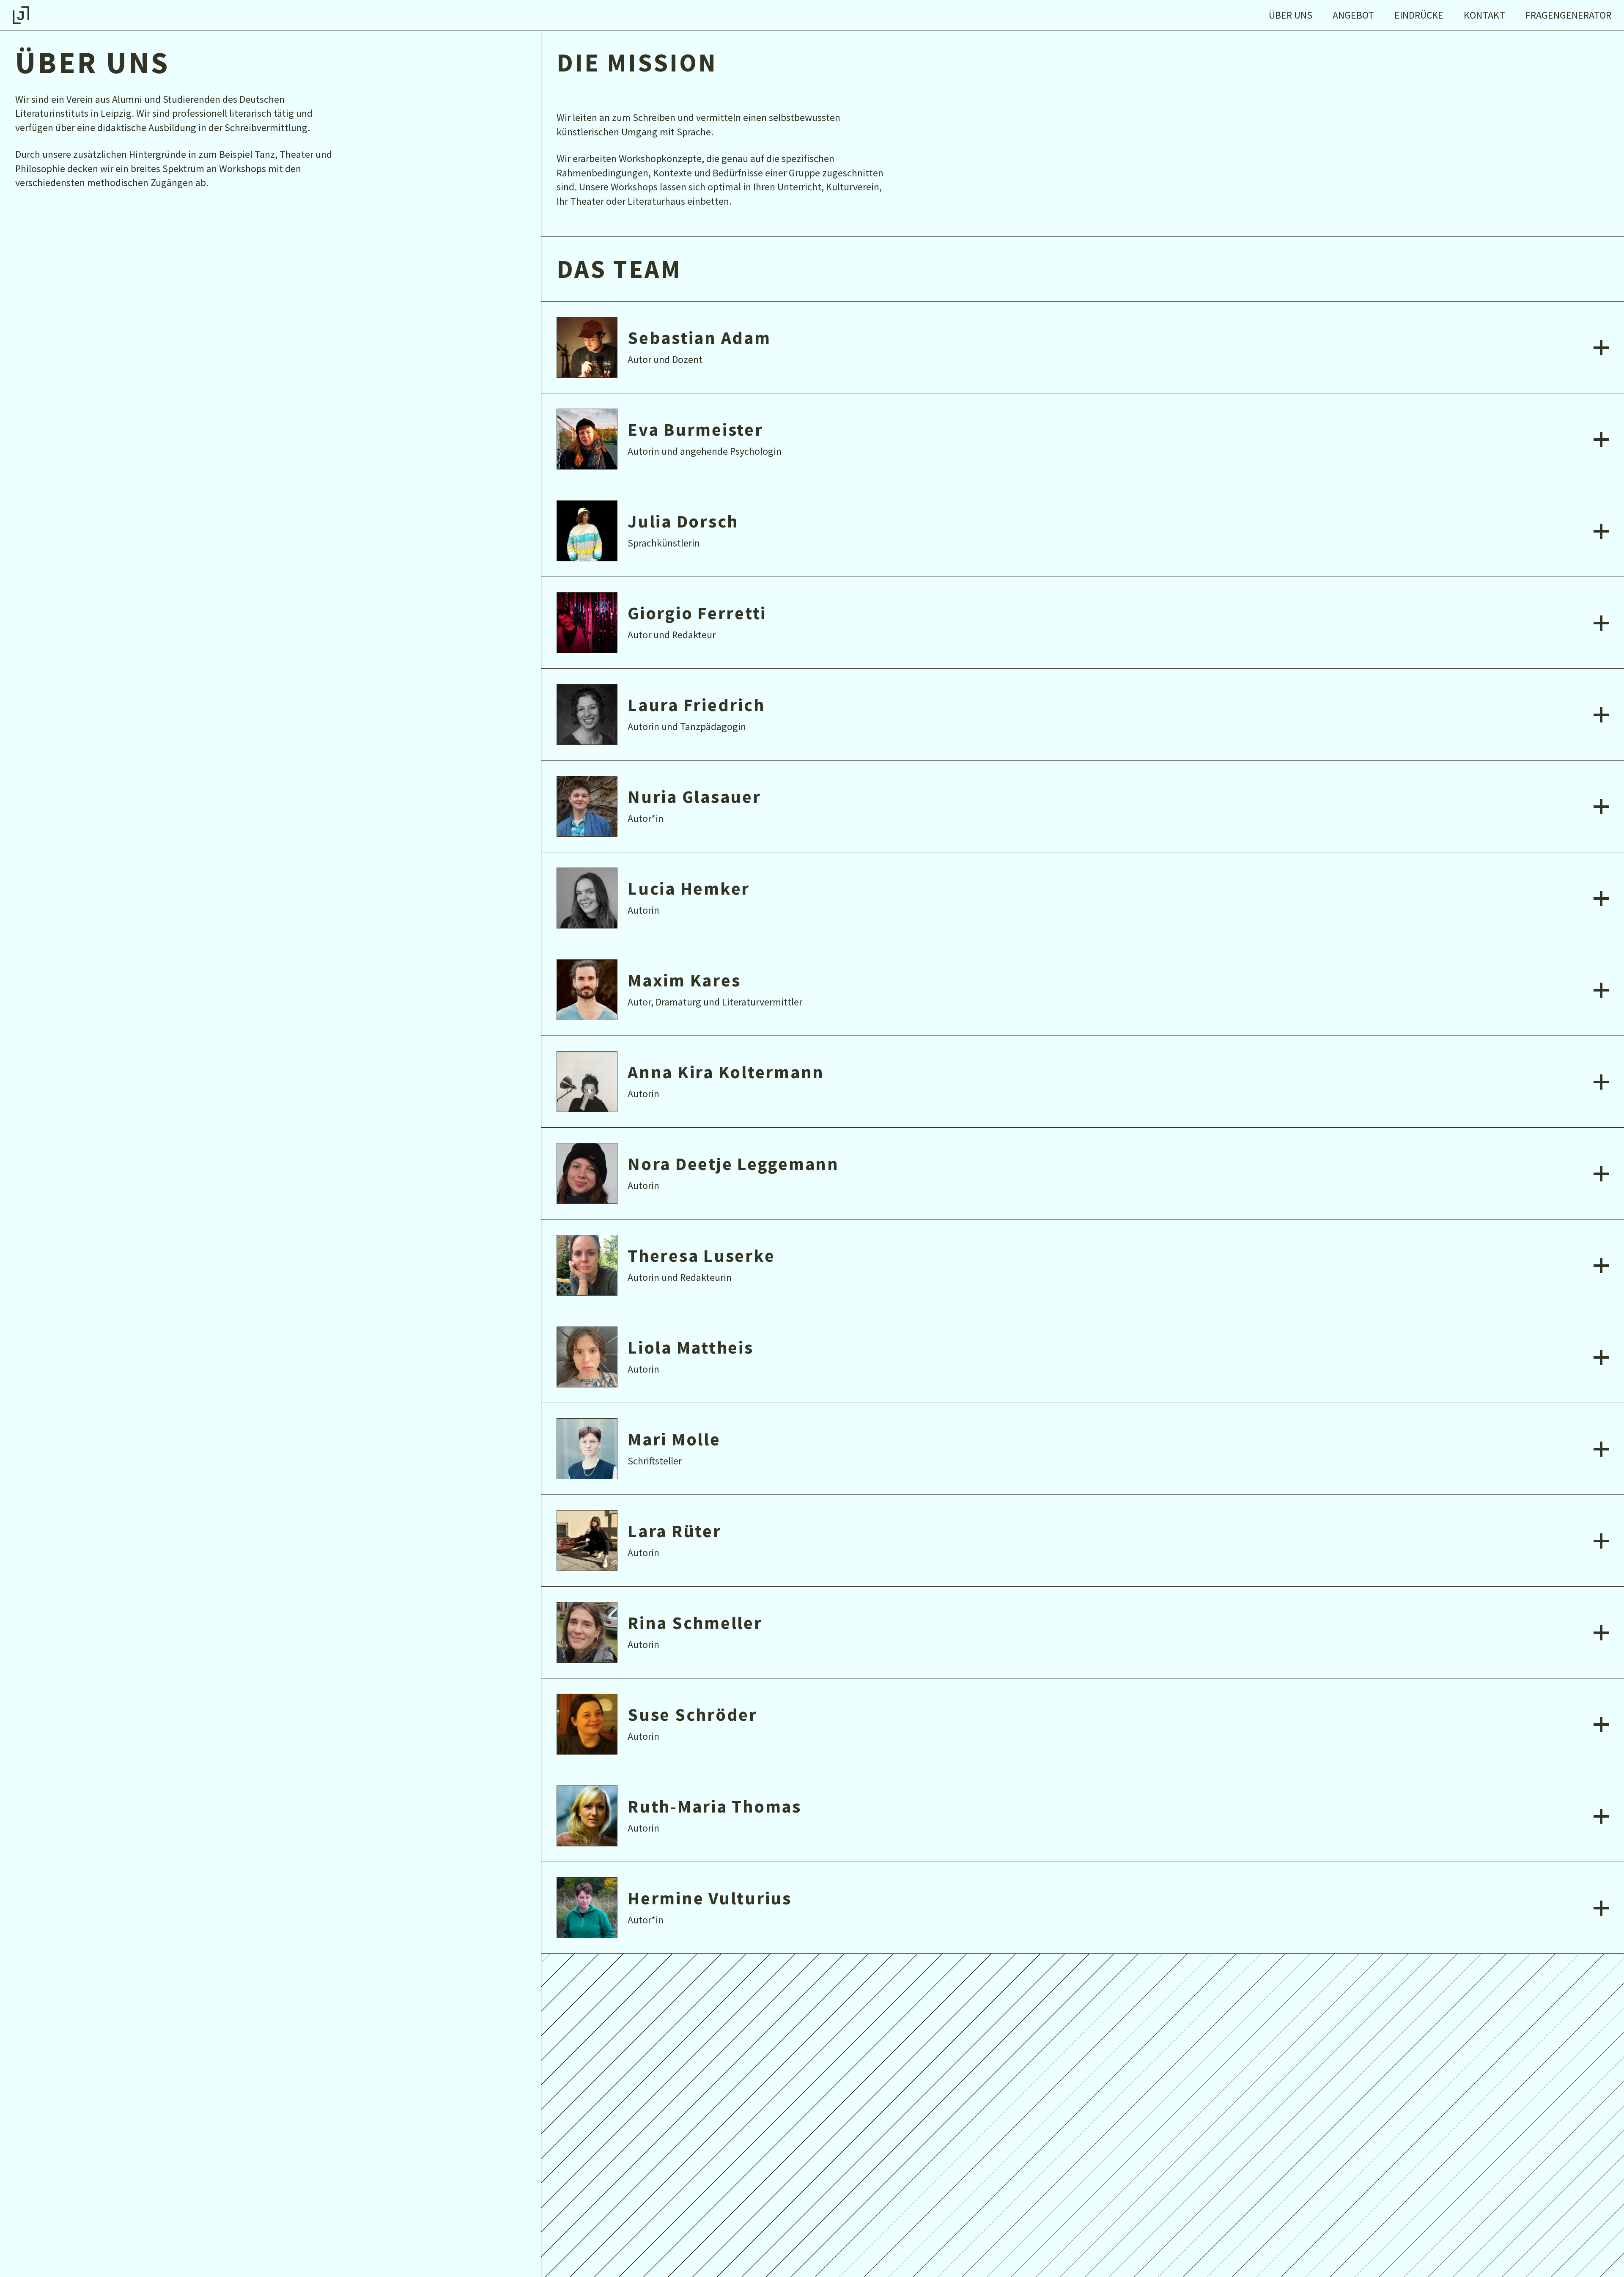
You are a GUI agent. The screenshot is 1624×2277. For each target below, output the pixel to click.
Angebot (1353, 15)
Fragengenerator (1568, 15)
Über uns (1291, 15)
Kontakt (1484, 15)
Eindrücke (1419, 15)
